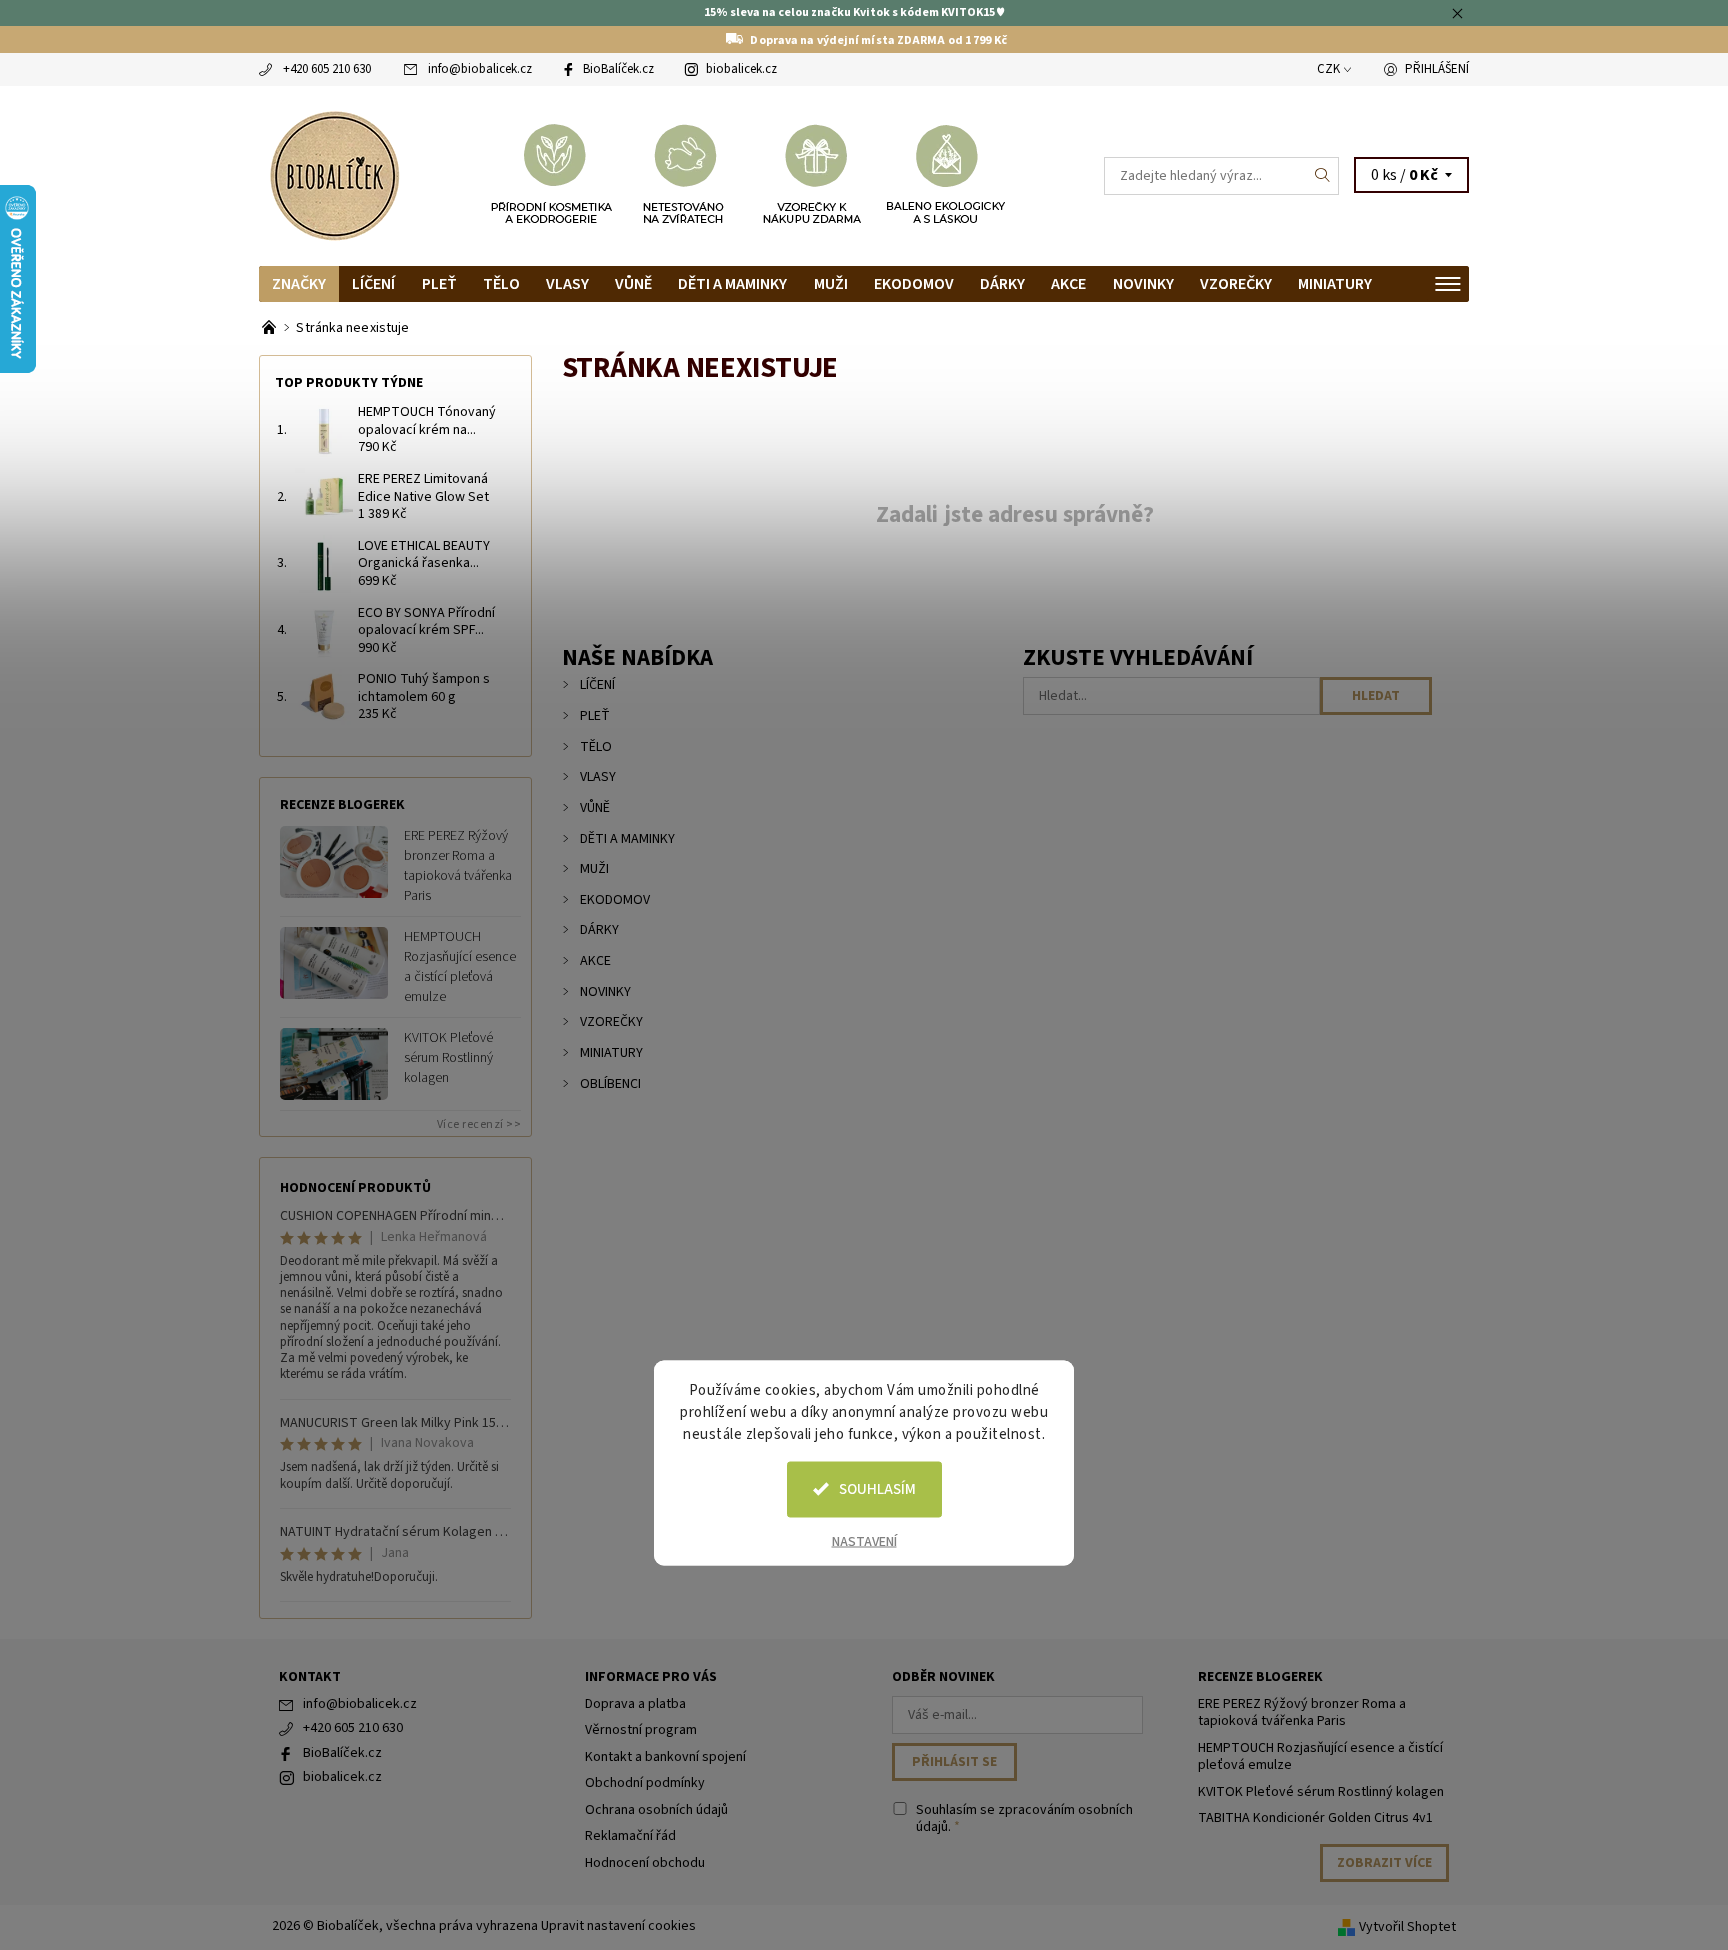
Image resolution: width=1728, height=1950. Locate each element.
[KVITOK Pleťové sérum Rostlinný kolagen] (334, 1063)
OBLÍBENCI (610, 1084)
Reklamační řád (630, 1836)
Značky (299, 284)
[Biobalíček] (334, 174)
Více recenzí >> (479, 1124)
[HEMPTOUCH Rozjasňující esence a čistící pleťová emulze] (334, 962)
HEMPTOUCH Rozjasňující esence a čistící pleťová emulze (460, 967)
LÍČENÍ (373, 284)
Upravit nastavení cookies (618, 1926)
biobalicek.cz (741, 69)
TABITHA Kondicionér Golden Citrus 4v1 (1315, 1818)
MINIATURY (1335, 284)
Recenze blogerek (1260, 1677)
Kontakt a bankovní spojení (665, 1757)
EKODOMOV (914, 284)
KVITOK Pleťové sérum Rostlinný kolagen (448, 1058)
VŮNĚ (633, 284)
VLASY (567, 284)
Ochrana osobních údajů (656, 1810)
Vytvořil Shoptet (1407, 1927)
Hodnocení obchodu (645, 1863)
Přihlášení (1437, 69)
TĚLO (501, 284)
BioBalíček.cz (618, 69)
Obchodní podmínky (645, 1783)
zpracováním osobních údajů (1024, 1819)
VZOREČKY (1236, 284)
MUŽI (831, 284)
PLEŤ (439, 284)
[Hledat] (1323, 176)
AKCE (1068, 284)
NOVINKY (1143, 284)
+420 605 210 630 (327, 69)
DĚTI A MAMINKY (732, 284)
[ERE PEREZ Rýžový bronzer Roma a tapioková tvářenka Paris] (334, 861)
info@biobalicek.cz (480, 69)
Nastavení (864, 1541)
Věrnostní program (641, 1730)
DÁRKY (1002, 284)
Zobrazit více (1384, 1863)
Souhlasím (877, 1488)
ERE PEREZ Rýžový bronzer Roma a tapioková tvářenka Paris (458, 866)
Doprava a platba (635, 1704)
